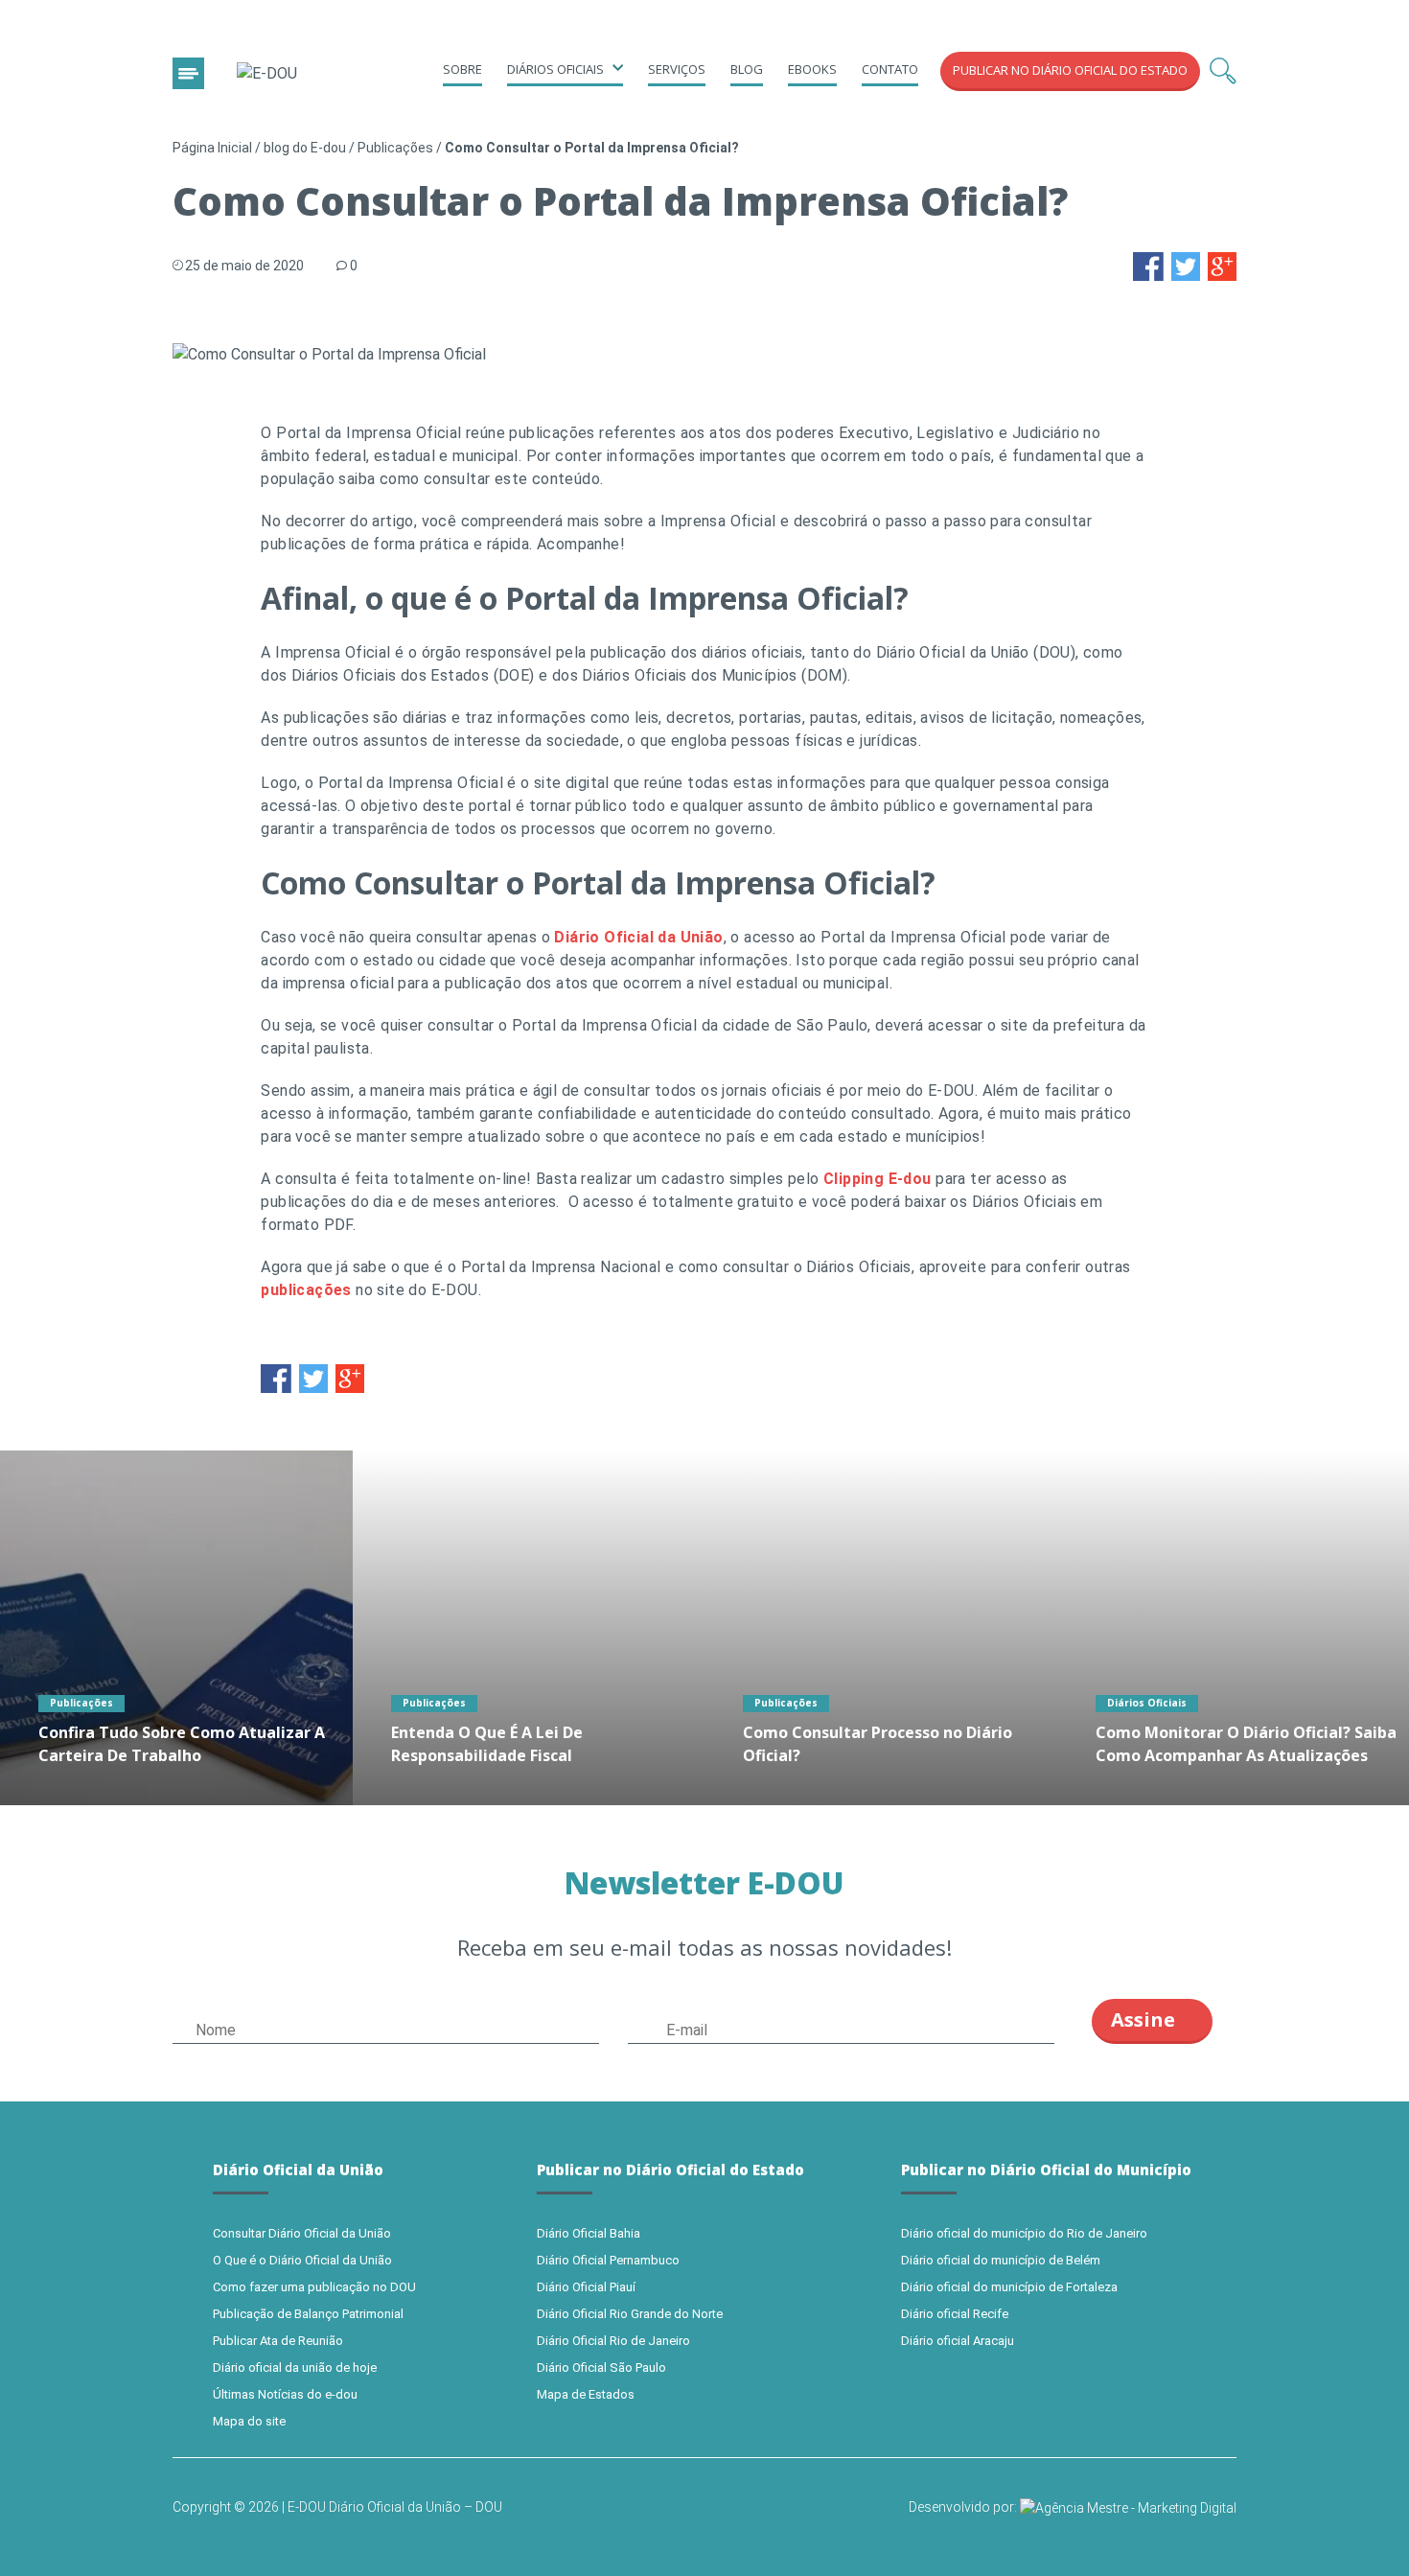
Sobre (462, 69)
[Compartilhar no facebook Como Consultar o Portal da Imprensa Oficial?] (1148, 265)
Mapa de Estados (586, 2394)
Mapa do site (249, 2421)
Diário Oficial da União (638, 937)
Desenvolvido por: (964, 2507)
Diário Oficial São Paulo (601, 2367)
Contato (890, 69)
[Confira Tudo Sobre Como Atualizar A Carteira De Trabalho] (176, 1628)
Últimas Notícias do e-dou (285, 2394)
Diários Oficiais (1147, 1703)
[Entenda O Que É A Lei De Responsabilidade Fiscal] (529, 1628)
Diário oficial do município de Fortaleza (1009, 2287)
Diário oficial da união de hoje (295, 2367)
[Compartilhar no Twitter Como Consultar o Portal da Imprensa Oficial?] (1186, 265)
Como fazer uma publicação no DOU (314, 2287)
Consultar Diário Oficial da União (302, 2233)
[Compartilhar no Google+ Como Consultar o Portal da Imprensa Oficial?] (1222, 265)
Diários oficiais (555, 69)
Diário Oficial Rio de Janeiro (613, 2341)
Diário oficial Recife (955, 2314)
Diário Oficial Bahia (589, 2233)
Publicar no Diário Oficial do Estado (1070, 70)
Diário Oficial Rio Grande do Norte (630, 2314)
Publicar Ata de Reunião (278, 2341)
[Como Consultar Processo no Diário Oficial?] (881, 1628)
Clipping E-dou (878, 1179)
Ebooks (812, 69)
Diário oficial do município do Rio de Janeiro (1024, 2233)
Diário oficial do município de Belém (1001, 2260)
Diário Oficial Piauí (586, 2287)
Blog (747, 69)
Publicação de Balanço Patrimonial (308, 2314)
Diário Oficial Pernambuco (608, 2260)
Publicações (395, 148)
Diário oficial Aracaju (958, 2341)
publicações (306, 1290)
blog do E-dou (305, 148)
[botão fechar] (188, 73)
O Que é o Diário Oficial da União (302, 2260)
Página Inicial (212, 148)
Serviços (677, 69)
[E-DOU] (267, 74)
